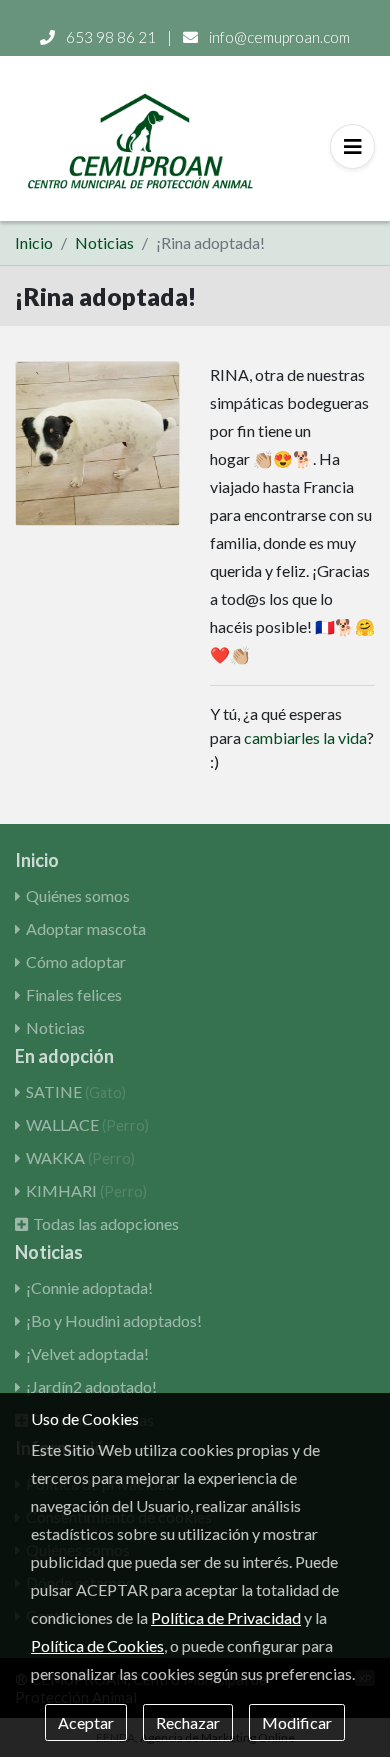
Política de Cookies (97, 1645)
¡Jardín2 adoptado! (91, 1386)
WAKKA (80, 1157)
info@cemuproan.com (278, 37)
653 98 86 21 (111, 37)
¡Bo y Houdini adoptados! (114, 1320)
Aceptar (86, 1722)
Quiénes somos (78, 895)
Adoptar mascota (86, 928)
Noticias (104, 242)
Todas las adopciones (106, 1223)
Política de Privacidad (226, 1617)
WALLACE (87, 1124)
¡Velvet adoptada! (87, 1353)
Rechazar (188, 1722)
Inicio (34, 242)
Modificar (297, 1722)
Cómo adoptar (76, 961)
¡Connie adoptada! (89, 1287)
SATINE (76, 1091)
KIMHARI (86, 1190)
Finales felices (74, 994)
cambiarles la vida (305, 737)
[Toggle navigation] (352, 146)
